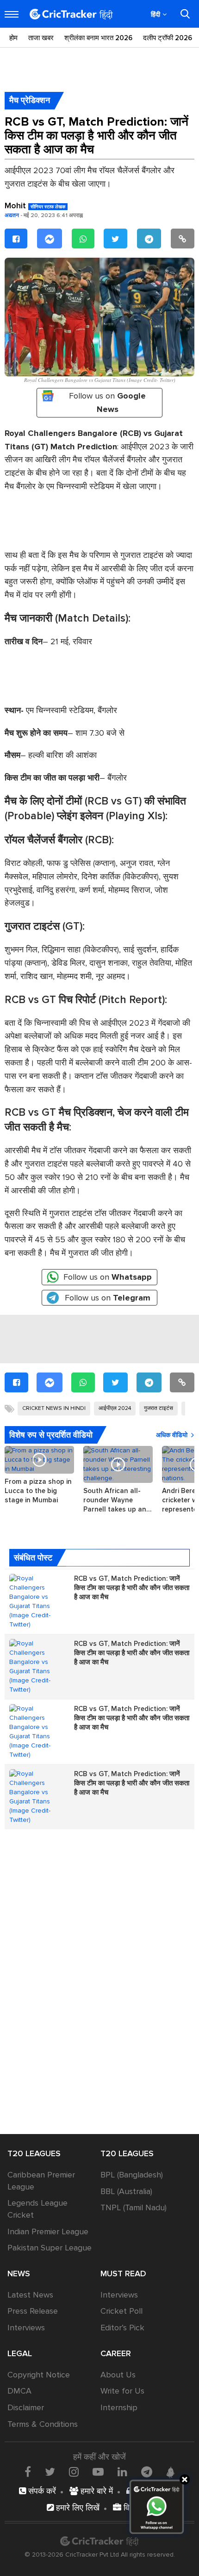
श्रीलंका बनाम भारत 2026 (98, 38)
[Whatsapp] (83, 239)
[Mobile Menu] (12, 14)
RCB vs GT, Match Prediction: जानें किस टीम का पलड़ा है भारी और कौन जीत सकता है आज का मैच (132, 1588)
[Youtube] (98, 2472)
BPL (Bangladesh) (132, 2175)
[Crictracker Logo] (71, 14)
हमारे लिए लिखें (77, 2508)
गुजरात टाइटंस (159, 1408)
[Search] (185, 14)
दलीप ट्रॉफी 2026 (168, 38)
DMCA (19, 2391)
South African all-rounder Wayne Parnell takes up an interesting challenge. (118, 1500)
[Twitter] (115, 239)
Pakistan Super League (50, 2248)
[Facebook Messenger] (50, 239)
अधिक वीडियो (172, 1435)
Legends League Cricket (37, 2209)
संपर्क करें (41, 2491)
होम (13, 38)
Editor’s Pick (122, 2328)
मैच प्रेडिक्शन (30, 100)
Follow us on (107, 402)
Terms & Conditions (43, 2424)
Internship (119, 2407)
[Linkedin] (122, 2472)
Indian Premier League (48, 2231)
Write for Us (122, 2391)
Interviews (26, 2328)
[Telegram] (149, 239)
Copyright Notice (39, 2375)
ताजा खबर (41, 38)
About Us (118, 2375)
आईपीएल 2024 (115, 1408)
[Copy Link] (183, 239)
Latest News (30, 2295)
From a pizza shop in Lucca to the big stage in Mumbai (38, 1491)
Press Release (33, 2311)
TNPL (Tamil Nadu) (134, 2207)
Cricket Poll (121, 2311)
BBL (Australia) (126, 2191)
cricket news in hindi (54, 1408)
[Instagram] (74, 2472)
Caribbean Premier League (41, 2181)
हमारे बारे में (96, 2491)
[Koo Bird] (170, 2473)
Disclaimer (26, 2407)
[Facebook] (16, 239)
